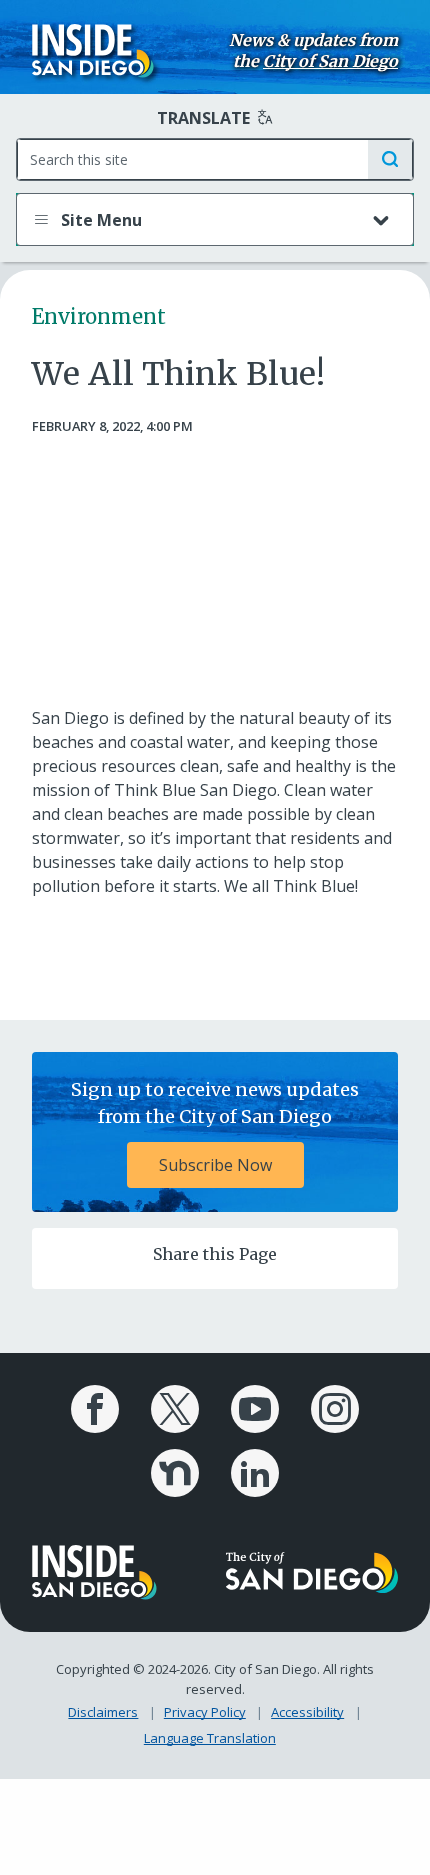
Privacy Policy (205, 1712)
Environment (99, 316)
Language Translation (210, 1738)
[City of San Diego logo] (312, 1571)
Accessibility (307, 1712)
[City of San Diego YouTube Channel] (255, 1409)
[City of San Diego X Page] (175, 1409)
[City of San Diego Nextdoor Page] (175, 1473)
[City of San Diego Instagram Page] (335, 1409)
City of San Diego (330, 61)
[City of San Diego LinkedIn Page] (255, 1473)
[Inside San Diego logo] (93, 49)
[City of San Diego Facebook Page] (95, 1409)
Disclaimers (103, 1712)
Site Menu (99, 220)
